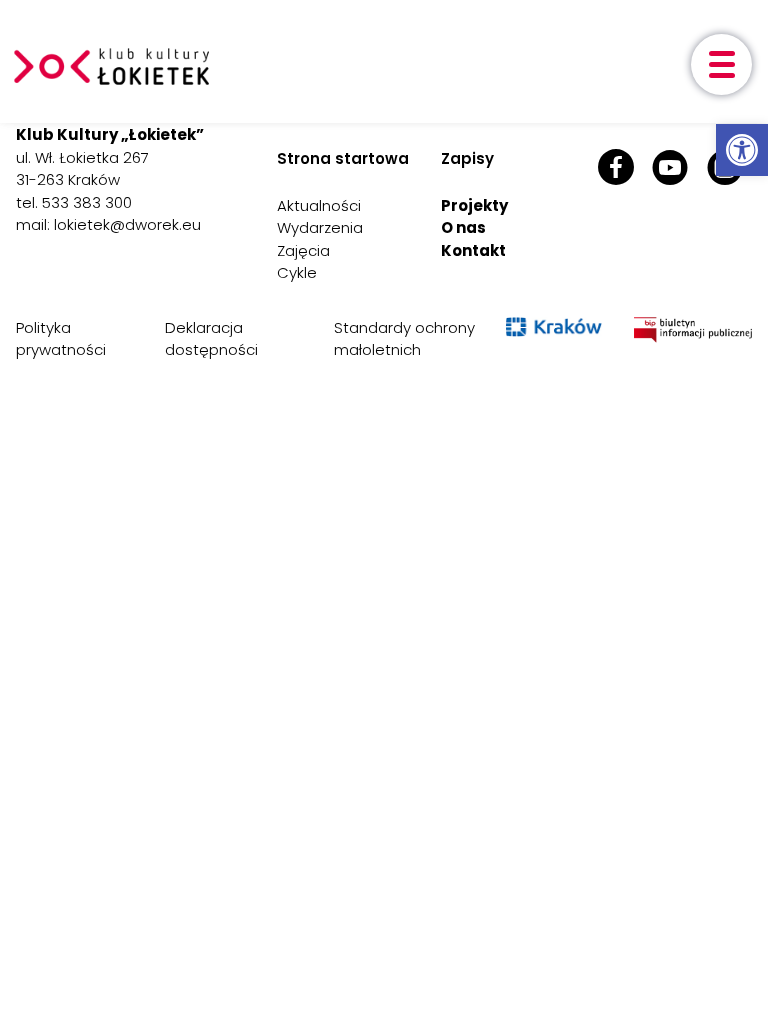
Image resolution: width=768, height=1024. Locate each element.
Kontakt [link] (473, 250)
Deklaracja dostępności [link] (211, 339)
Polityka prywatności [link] (61, 339)
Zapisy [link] (467, 158)
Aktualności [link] (319, 205)
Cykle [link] (297, 272)
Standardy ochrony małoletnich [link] (404, 339)
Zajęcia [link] (303, 250)
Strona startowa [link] (343, 158)
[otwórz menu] (721, 64)
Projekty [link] (474, 205)
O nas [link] (463, 227)
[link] (742, 150)
